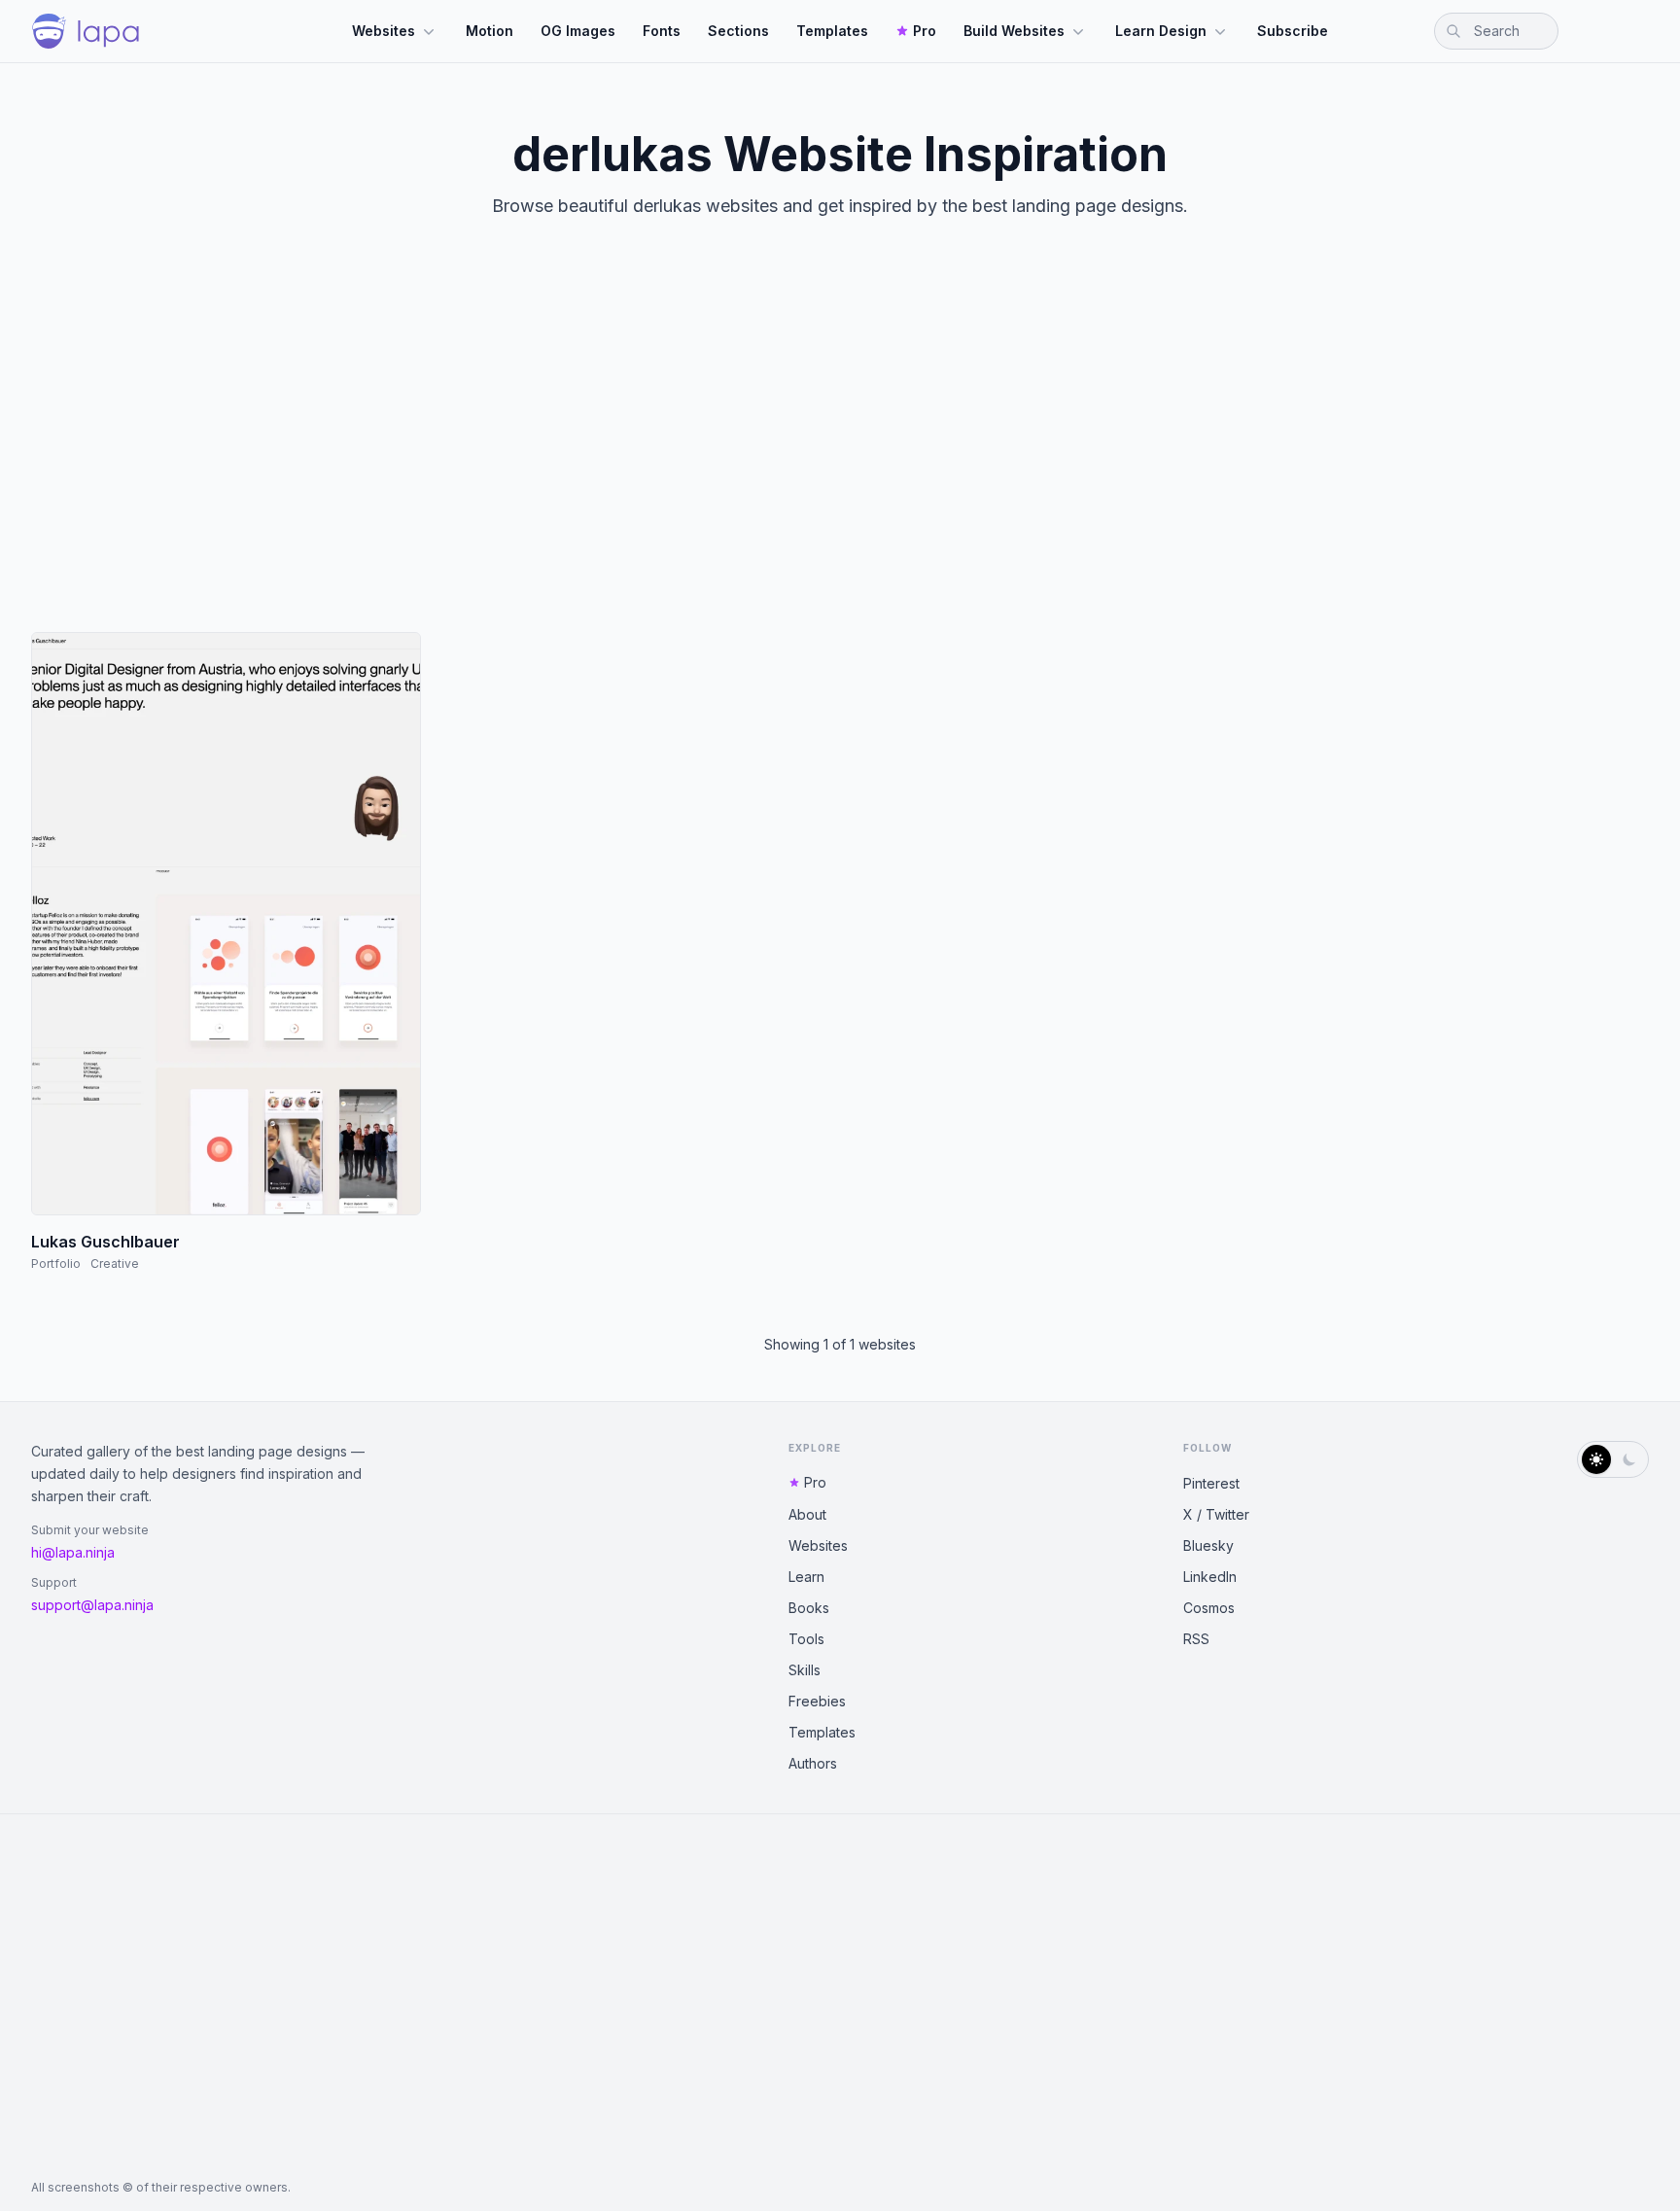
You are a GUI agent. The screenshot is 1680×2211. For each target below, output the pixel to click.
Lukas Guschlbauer (105, 1242)
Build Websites (1014, 31)
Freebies (817, 1701)
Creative (115, 1263)
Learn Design (1161, 31)
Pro (925, 31)
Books (809, 1608)
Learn (806, 1577)
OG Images (578, 31)
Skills (805, 1670)
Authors (813, 1763)
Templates (832, 31)
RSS (1196, 1639)
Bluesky (1208, 1545)
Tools (806, 1639)
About (807, 1514)
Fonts (662, 31)
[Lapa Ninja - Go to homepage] (86, 31)
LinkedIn (1210, 1577)
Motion (490, 31)
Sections (738, 31)
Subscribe (1293, 31)
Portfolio (56, 1263)
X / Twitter (1216, 1514)
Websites (384, 31)
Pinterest (1211, 1483)
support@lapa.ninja (92, 1605)
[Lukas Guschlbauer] (226, 924)
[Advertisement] (840, 441)
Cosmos (1209, 1608)
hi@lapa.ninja (73, 1552)
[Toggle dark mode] (1613, 1459)
